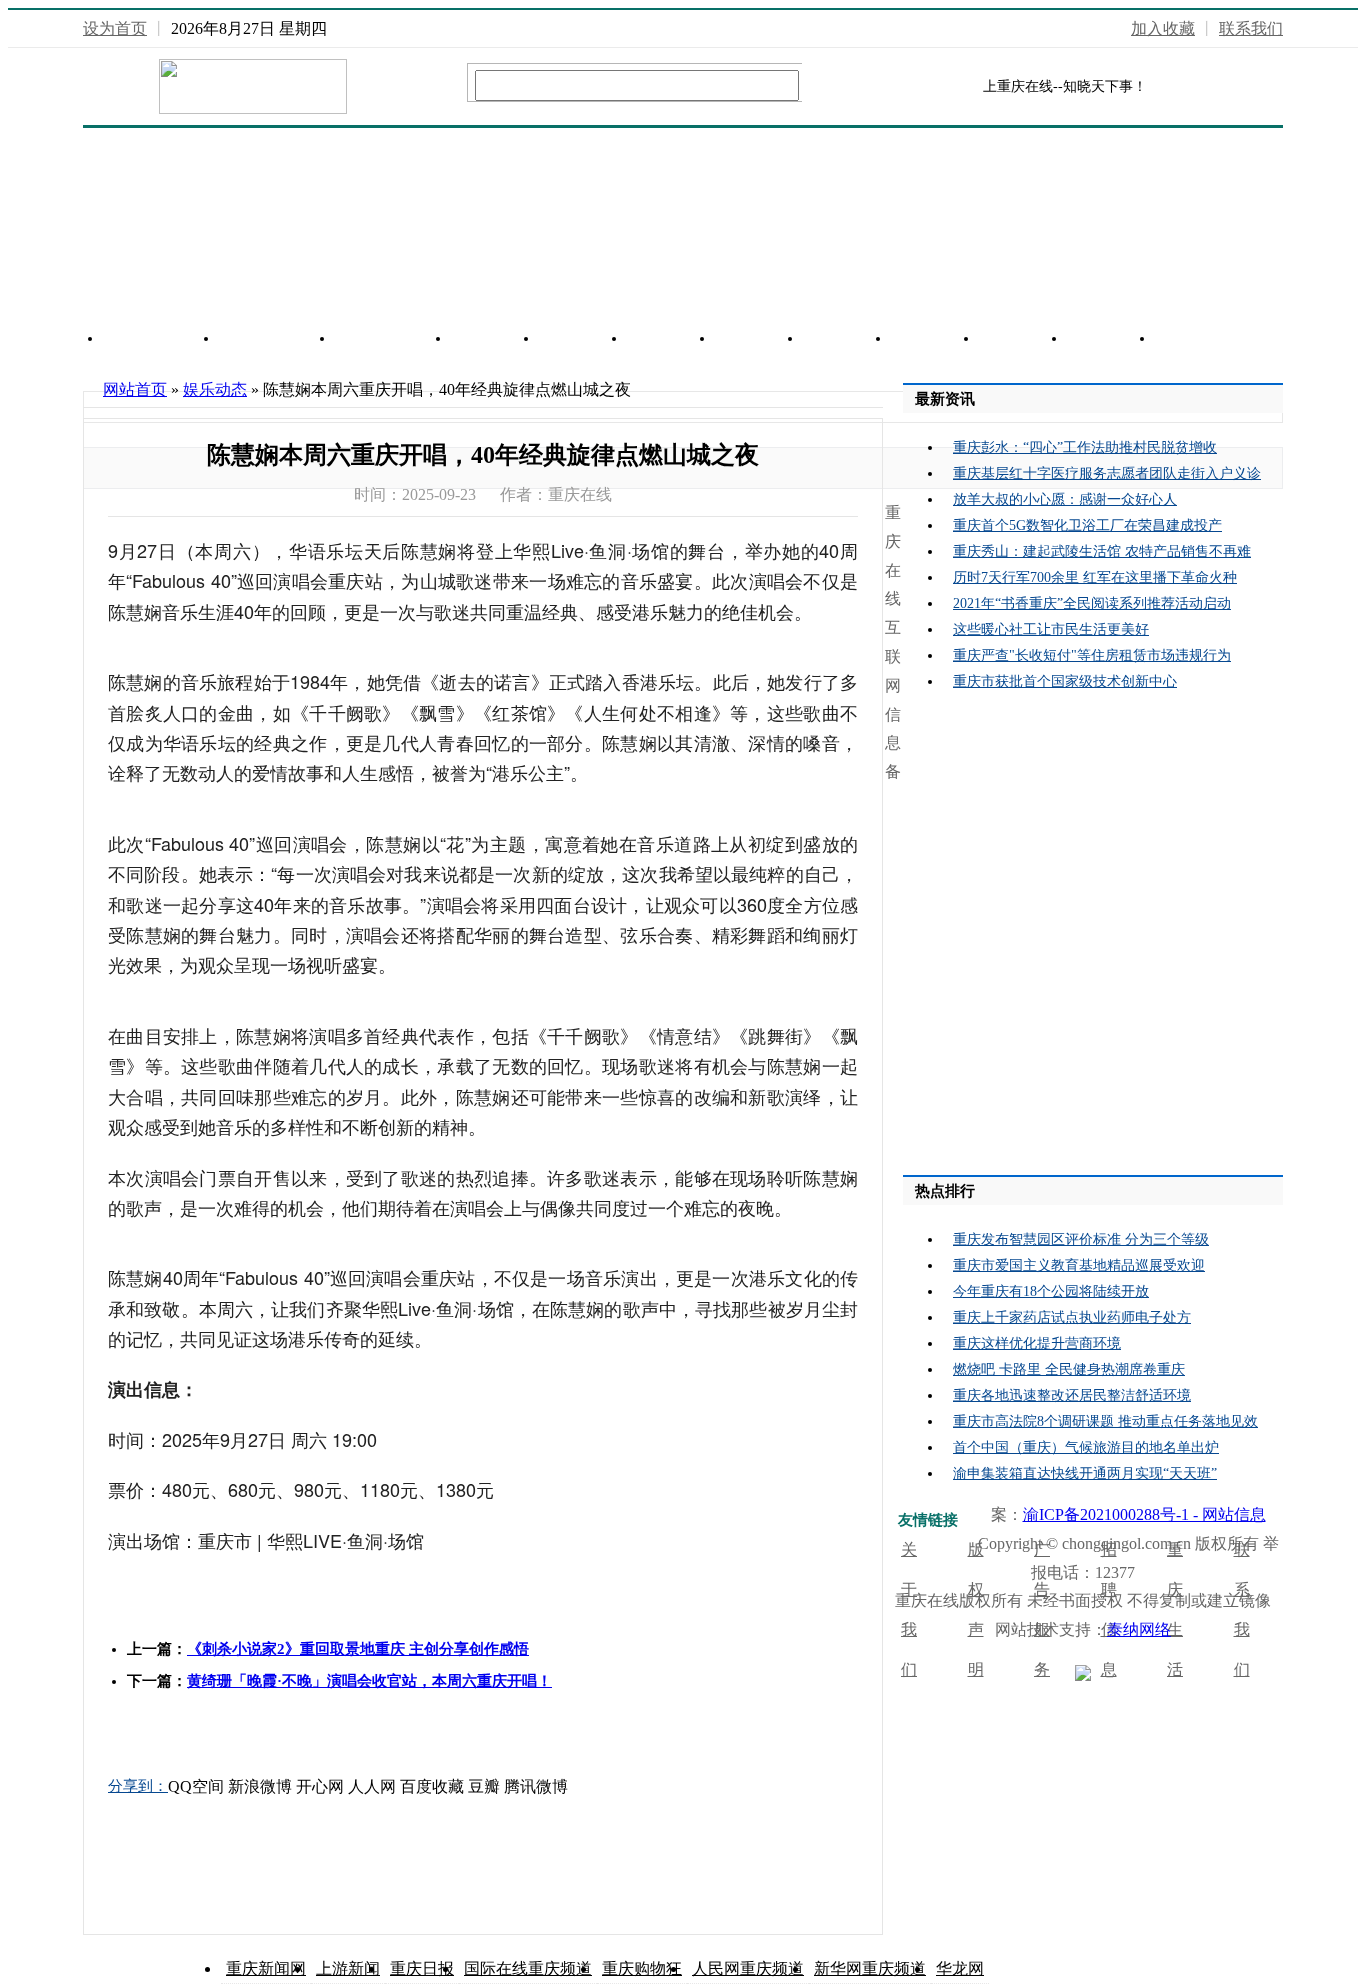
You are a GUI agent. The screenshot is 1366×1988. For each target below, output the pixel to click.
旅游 (671, 338)
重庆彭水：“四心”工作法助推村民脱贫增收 (1085, 447)
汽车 (583, 338)
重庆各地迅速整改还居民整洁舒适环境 (1072, 1395)
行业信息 (393, 338)
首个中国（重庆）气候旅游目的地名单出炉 (1086, 1447)
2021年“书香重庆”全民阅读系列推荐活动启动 (1092, 603)
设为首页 (115, 28)
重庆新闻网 (266, 1968)
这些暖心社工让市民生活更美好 (1051, 629)
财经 (759, 338)
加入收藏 (1163, 28)
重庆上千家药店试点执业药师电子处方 (1072, 1317)
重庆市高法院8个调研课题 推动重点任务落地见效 (1105, 1421)
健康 (1199, 338)
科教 (1111, 338)
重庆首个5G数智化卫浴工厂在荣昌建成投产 (1087, 525)
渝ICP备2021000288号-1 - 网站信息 (1144, 1514)
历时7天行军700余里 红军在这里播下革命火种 (1095, 577)
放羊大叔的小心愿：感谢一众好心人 (1065, 499)
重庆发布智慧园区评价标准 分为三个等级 (1081, 1239)
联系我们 (1251, 28)
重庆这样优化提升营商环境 (1037, 1343)
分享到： (138, 1786)
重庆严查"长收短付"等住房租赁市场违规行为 (1092, 655)
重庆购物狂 (642, 1968)
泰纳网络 (1139, 1629)
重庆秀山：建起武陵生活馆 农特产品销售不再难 (1102, 551)
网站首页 (161, 338)
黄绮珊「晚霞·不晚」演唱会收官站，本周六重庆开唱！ (369, 1681)
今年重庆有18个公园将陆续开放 (1051, 1291)
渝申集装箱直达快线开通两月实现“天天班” (1085, 1473)
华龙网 (960, 1968)
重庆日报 (422, 1968)
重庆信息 (277, 338)
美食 (935, 338)
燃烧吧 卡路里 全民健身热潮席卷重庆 (1069, 1369)
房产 (495, 338)
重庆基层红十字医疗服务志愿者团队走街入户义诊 (1107, 473)
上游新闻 (348, 1968)
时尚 (1023, 338)
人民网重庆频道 (748, 1968)
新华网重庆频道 (870, 1968)
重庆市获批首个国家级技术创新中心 (1065, 681)
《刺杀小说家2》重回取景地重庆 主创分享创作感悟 (358, 1649)
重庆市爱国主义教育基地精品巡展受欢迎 (1079, 1265)
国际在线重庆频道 (528, 1968)
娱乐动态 (215, 389)
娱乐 (847, 338)
